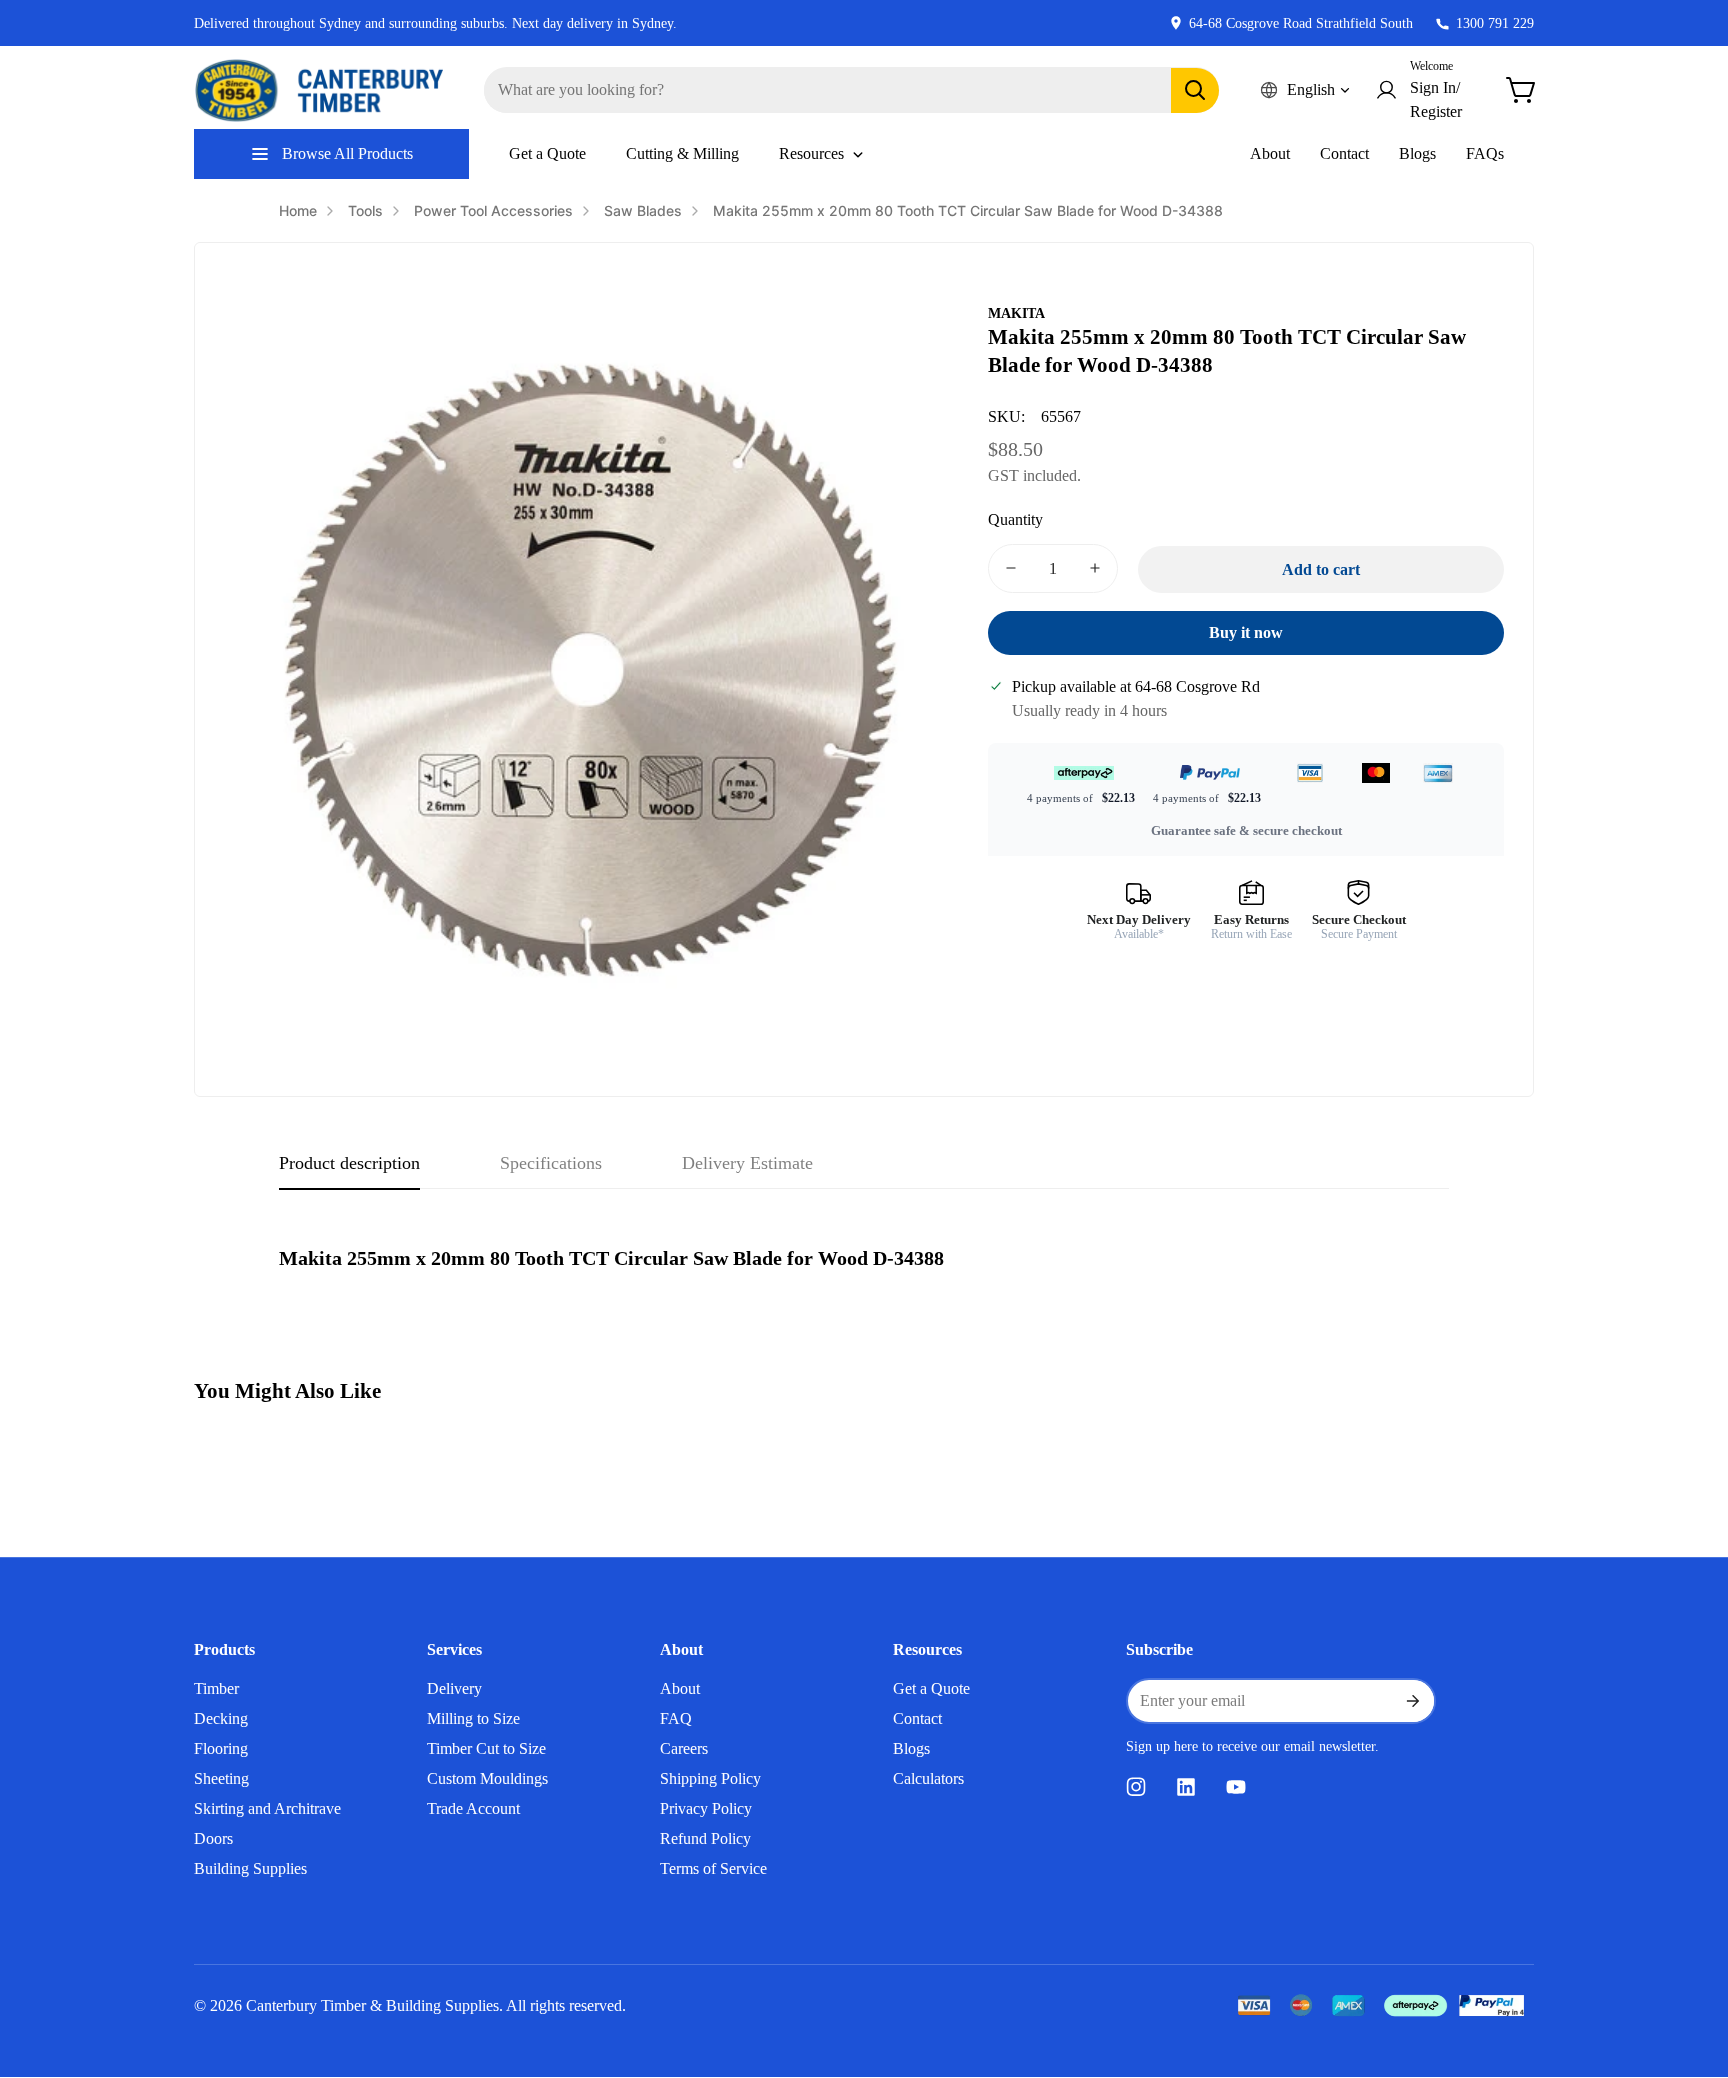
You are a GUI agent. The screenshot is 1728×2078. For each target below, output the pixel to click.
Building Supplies (250, 1868)
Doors (213, 1838)
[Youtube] (1236, 1787)
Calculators (928, 1778)
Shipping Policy (710, 1778)
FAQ (676, 1718)
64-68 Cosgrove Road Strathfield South (1301, 23)
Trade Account (473, 1808)
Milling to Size (473, 1718)
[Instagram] (1136, 1787)
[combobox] (851, 90)
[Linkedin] (1186, 1787)
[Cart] (1522, 90)
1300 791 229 (1495, 23)
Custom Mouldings (487, 1778)
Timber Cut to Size (486, 1748)
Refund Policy (705, 1838)
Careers (684, 1748)
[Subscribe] (1412, 1701)
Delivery (454, 1688)
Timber (216, 1688)
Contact (1344, 153)
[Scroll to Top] (1689, 1969)
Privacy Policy (706, 1808)
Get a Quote (931, 1688)
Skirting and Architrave (267, 1808)
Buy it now (1246, 632)
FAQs (1485, 153)
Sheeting (221, 1778)
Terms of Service (713, 1868)
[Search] (1195, 90)
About (1270, 153)
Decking (221, 1718)
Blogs (1417, 153)
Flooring (221, 1748)
